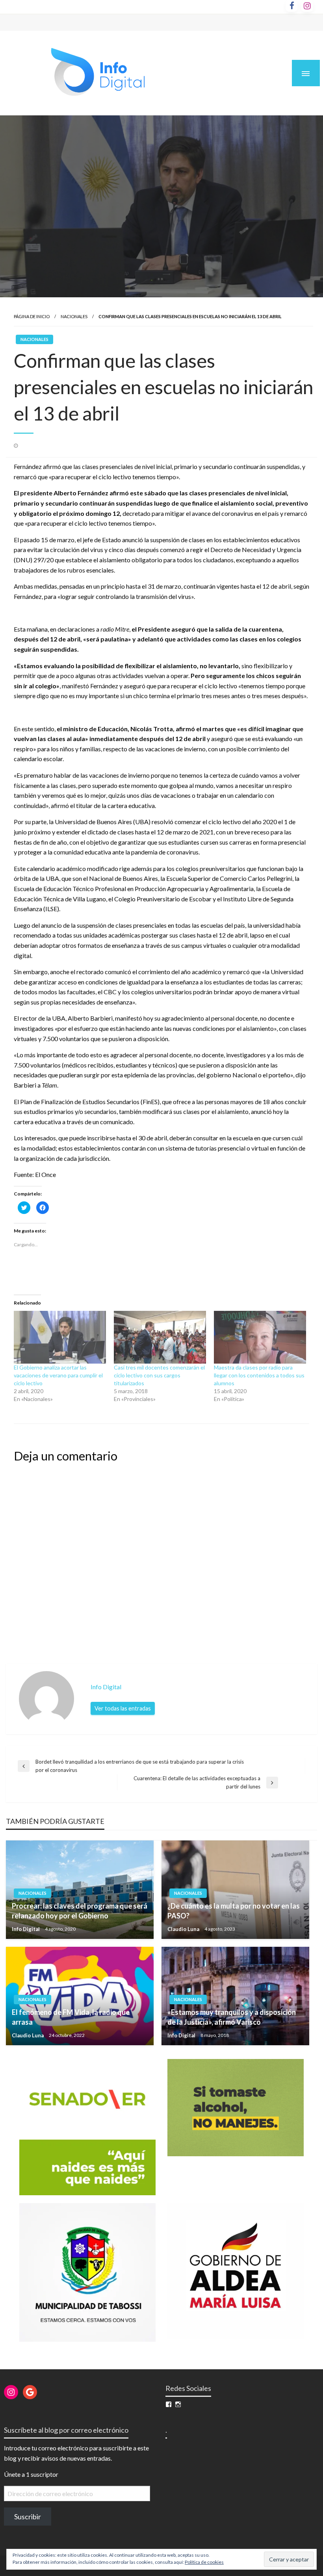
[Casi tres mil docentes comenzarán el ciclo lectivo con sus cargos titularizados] (160, 1337)
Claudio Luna (184, 1929)
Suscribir (28, 2517)
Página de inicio (32, 316)
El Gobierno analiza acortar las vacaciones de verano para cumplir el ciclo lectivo (58, 1375)
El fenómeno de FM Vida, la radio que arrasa (71, 2017)
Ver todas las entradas (123, 1708)
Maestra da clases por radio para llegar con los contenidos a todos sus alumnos (259, 1375)
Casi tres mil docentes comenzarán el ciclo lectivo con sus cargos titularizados (159, 1375)
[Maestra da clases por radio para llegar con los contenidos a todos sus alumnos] (260, 1337)
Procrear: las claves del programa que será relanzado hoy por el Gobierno (80, 1911)
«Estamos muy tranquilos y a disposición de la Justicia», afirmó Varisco (232, 2017)
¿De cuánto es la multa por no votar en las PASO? (234, 1911)
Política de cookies (204, 2562)
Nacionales (74, 316)
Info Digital (26, 1929)
